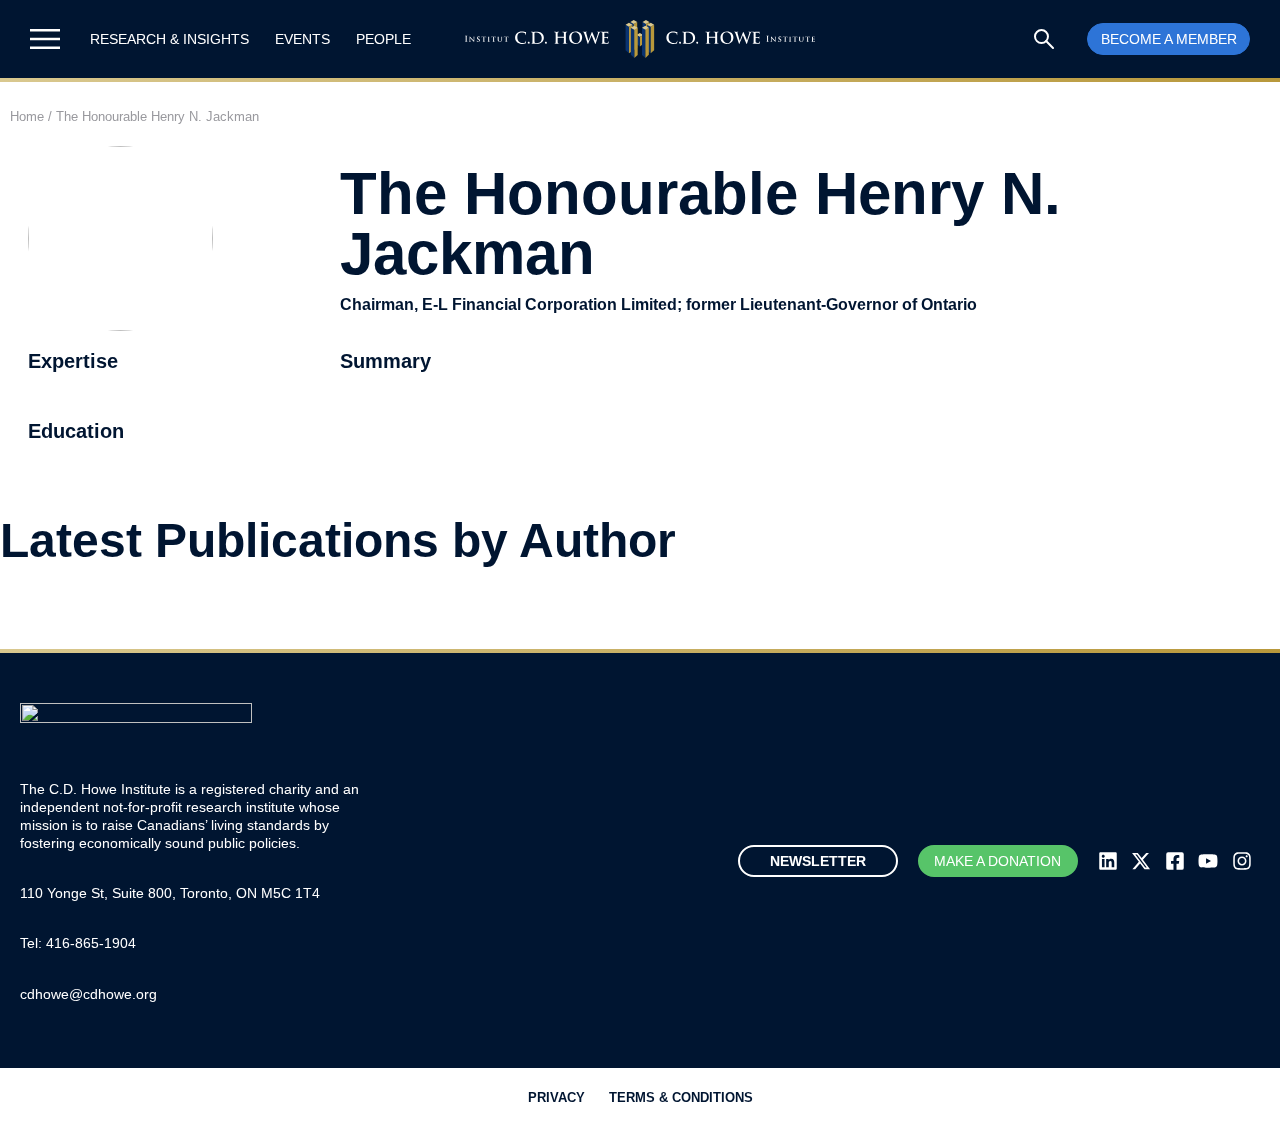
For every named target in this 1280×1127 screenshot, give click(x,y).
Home (27, 116)
